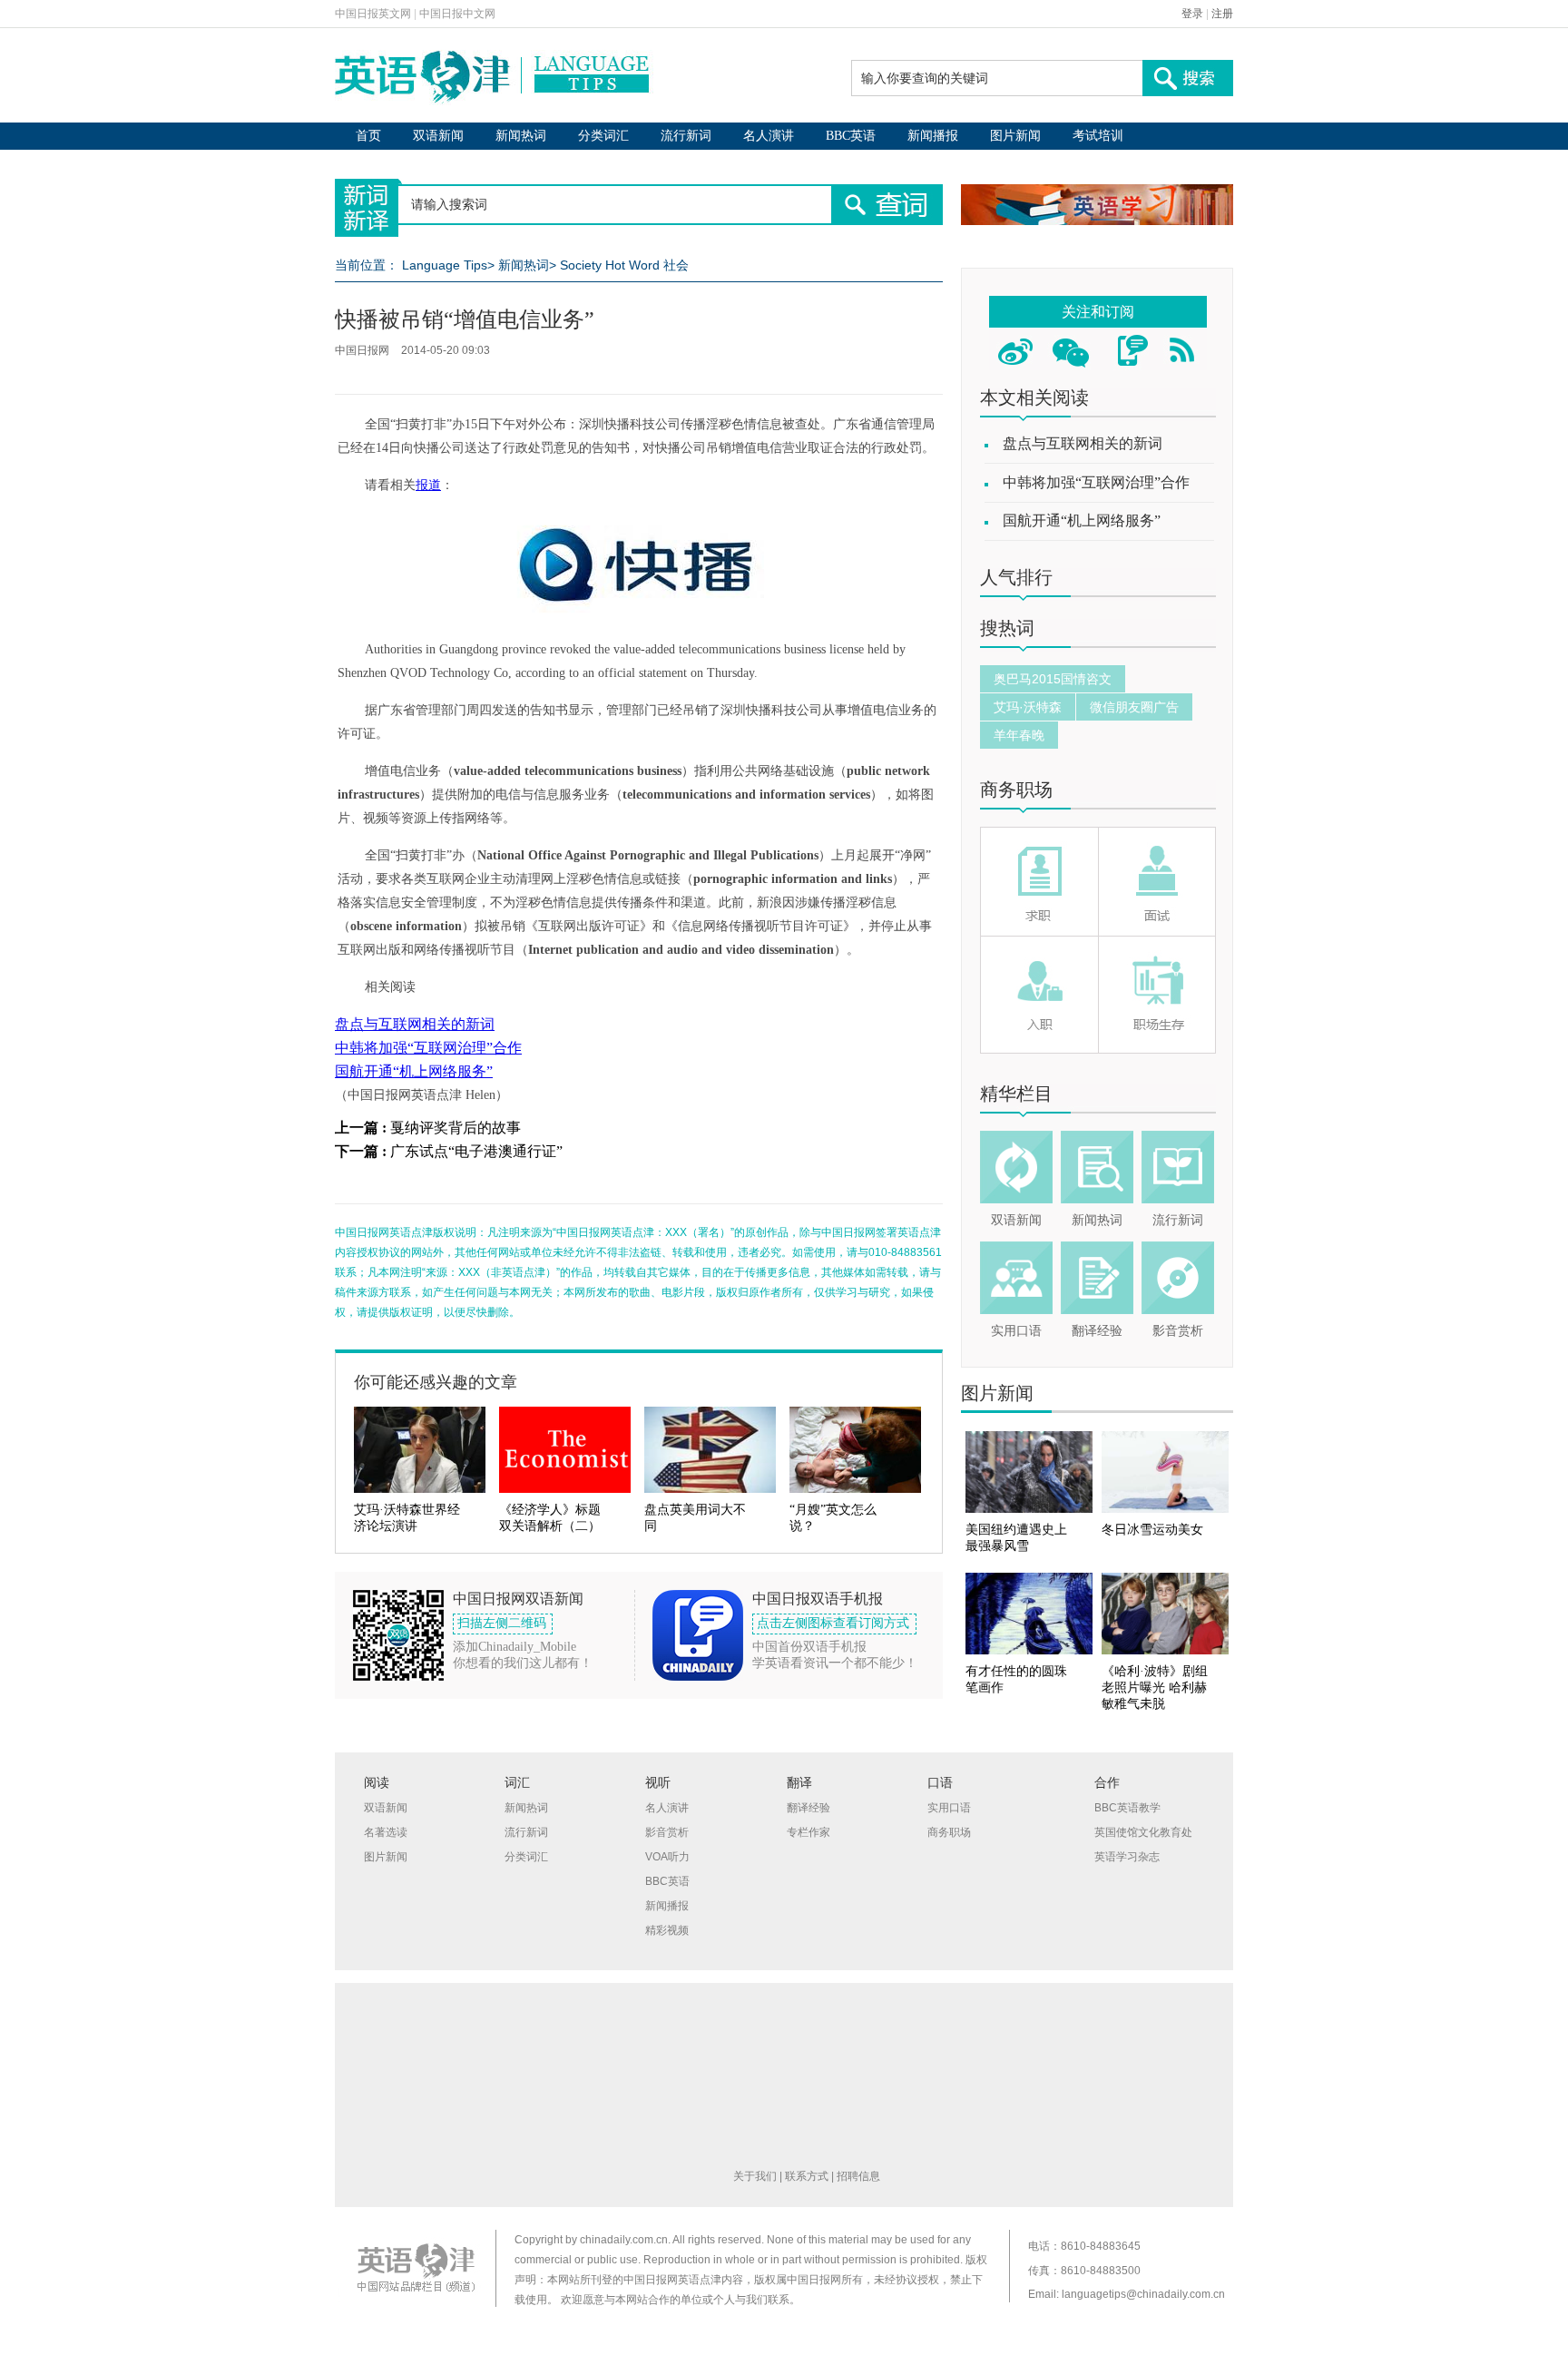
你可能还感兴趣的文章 (436, 1382)
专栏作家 (808, 1832)
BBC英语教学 (1127, 1808)
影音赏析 (1178, 1331)
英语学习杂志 (1127, 1857)
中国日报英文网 (373, 14)
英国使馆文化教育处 (1143, 1832)
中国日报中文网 (457, 14)
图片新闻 (1015, 136)
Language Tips (445, 265)
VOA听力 (667, 1857)
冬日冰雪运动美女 (1152, 1530)
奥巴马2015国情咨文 (1053, 679)
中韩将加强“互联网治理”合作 (428, 1048)
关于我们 (755, 2176)
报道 (428, 485)
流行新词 (686, 136)
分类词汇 (603, 136)
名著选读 (386, 1832)
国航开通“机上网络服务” (414, 1071)
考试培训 (1098, 136)
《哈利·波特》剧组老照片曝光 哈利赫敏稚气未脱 (1155, 1688)
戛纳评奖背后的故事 (456, 1128)
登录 (1192, 14)
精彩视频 (667, 1930)
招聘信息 (858, 2176)
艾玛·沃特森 (1028, 707)
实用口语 (1016, 1331)
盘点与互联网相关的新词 (415, 1024)
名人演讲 (769, 136)
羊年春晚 (1019, 735)
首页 (368, 136)
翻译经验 (1097, 1331)
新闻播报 (933, 136)
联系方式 (807, 2176)
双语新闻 (438, 136)
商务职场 (1016, 790)
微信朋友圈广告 (1134, 707)
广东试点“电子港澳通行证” (476, 1151)
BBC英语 (851, 136)
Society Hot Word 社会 (624, 265)
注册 (1222, 14)
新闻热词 (521, 136)
